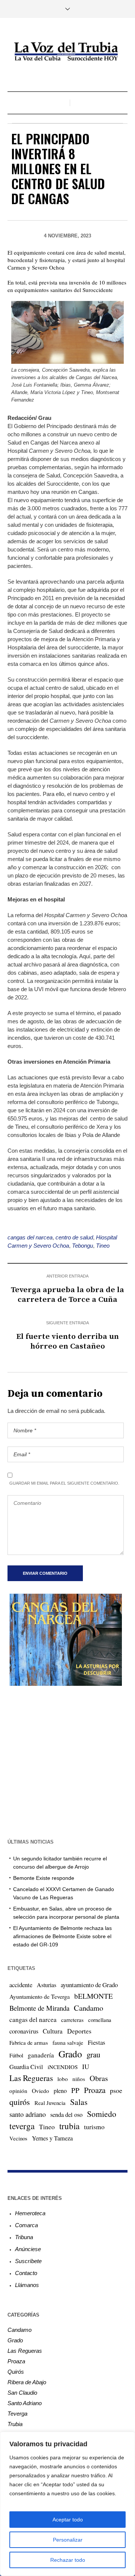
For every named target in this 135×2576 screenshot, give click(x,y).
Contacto (26, 2273)
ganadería (41, 2055)
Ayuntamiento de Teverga (40, 1996)
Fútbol (16, 2055)
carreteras (72, 2020)
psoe (116, 2090)
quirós (20, 2102)
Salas (79, 2102)
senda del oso (66, 2115)
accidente (21, 1985)
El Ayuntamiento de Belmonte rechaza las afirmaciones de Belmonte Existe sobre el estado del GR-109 (62, 1936)
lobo (63, 2079)
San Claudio (22, 2393)
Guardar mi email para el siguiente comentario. (64, 1483)
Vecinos (18, 2138)
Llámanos (27, 2285)
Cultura (53, 2031)
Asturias (46, 1985)
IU (86, 2066)
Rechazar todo (68, 2560)
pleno (60, 2091)
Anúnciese (28, 2249)
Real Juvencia (50, 2103)
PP (75, 2090)
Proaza (95, 2090)
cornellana (100, 2020)
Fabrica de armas (29, 2042)
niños (79, 2079)
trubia (69, 2126)
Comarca (26, 2225)
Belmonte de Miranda (39, 2008)
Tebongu (82, 1246)
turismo (94, 2127)
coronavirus (24, 2031)
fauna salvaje (68, 2042)
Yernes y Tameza (52, 2138)
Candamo (88, 2008)
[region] (67, 2504)
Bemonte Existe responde (44, 1878)
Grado (70, 2054)
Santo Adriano (25, 2403)
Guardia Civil (26, 2067)
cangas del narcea (30, 1237)
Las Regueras (31, 2078)
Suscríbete (28, 2261)
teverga (22, 2126)
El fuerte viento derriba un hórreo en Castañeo (67, 1341)
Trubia (15, 2424)
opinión (18, 2091)
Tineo (103, 1246)
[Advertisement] (67, 1761)
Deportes (79, 2031)
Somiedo (102, 2114)
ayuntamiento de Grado (89, 1985)
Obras (99, 2078)
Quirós (16, 2372)
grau (93, 2054)
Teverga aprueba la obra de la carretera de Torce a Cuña (67, 1295)
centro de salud (74, 1237)
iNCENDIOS (63, 2067)
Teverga (17, 2414)
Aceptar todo (68, 2520)
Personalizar (68, 2540)
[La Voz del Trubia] (67, 52)
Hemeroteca (30, 2213)
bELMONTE (94, 1996)
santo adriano (28, 2114)
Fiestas (97, 2042)
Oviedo (40, 2091)
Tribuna (24, 2237)
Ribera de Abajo (27, 2382)
